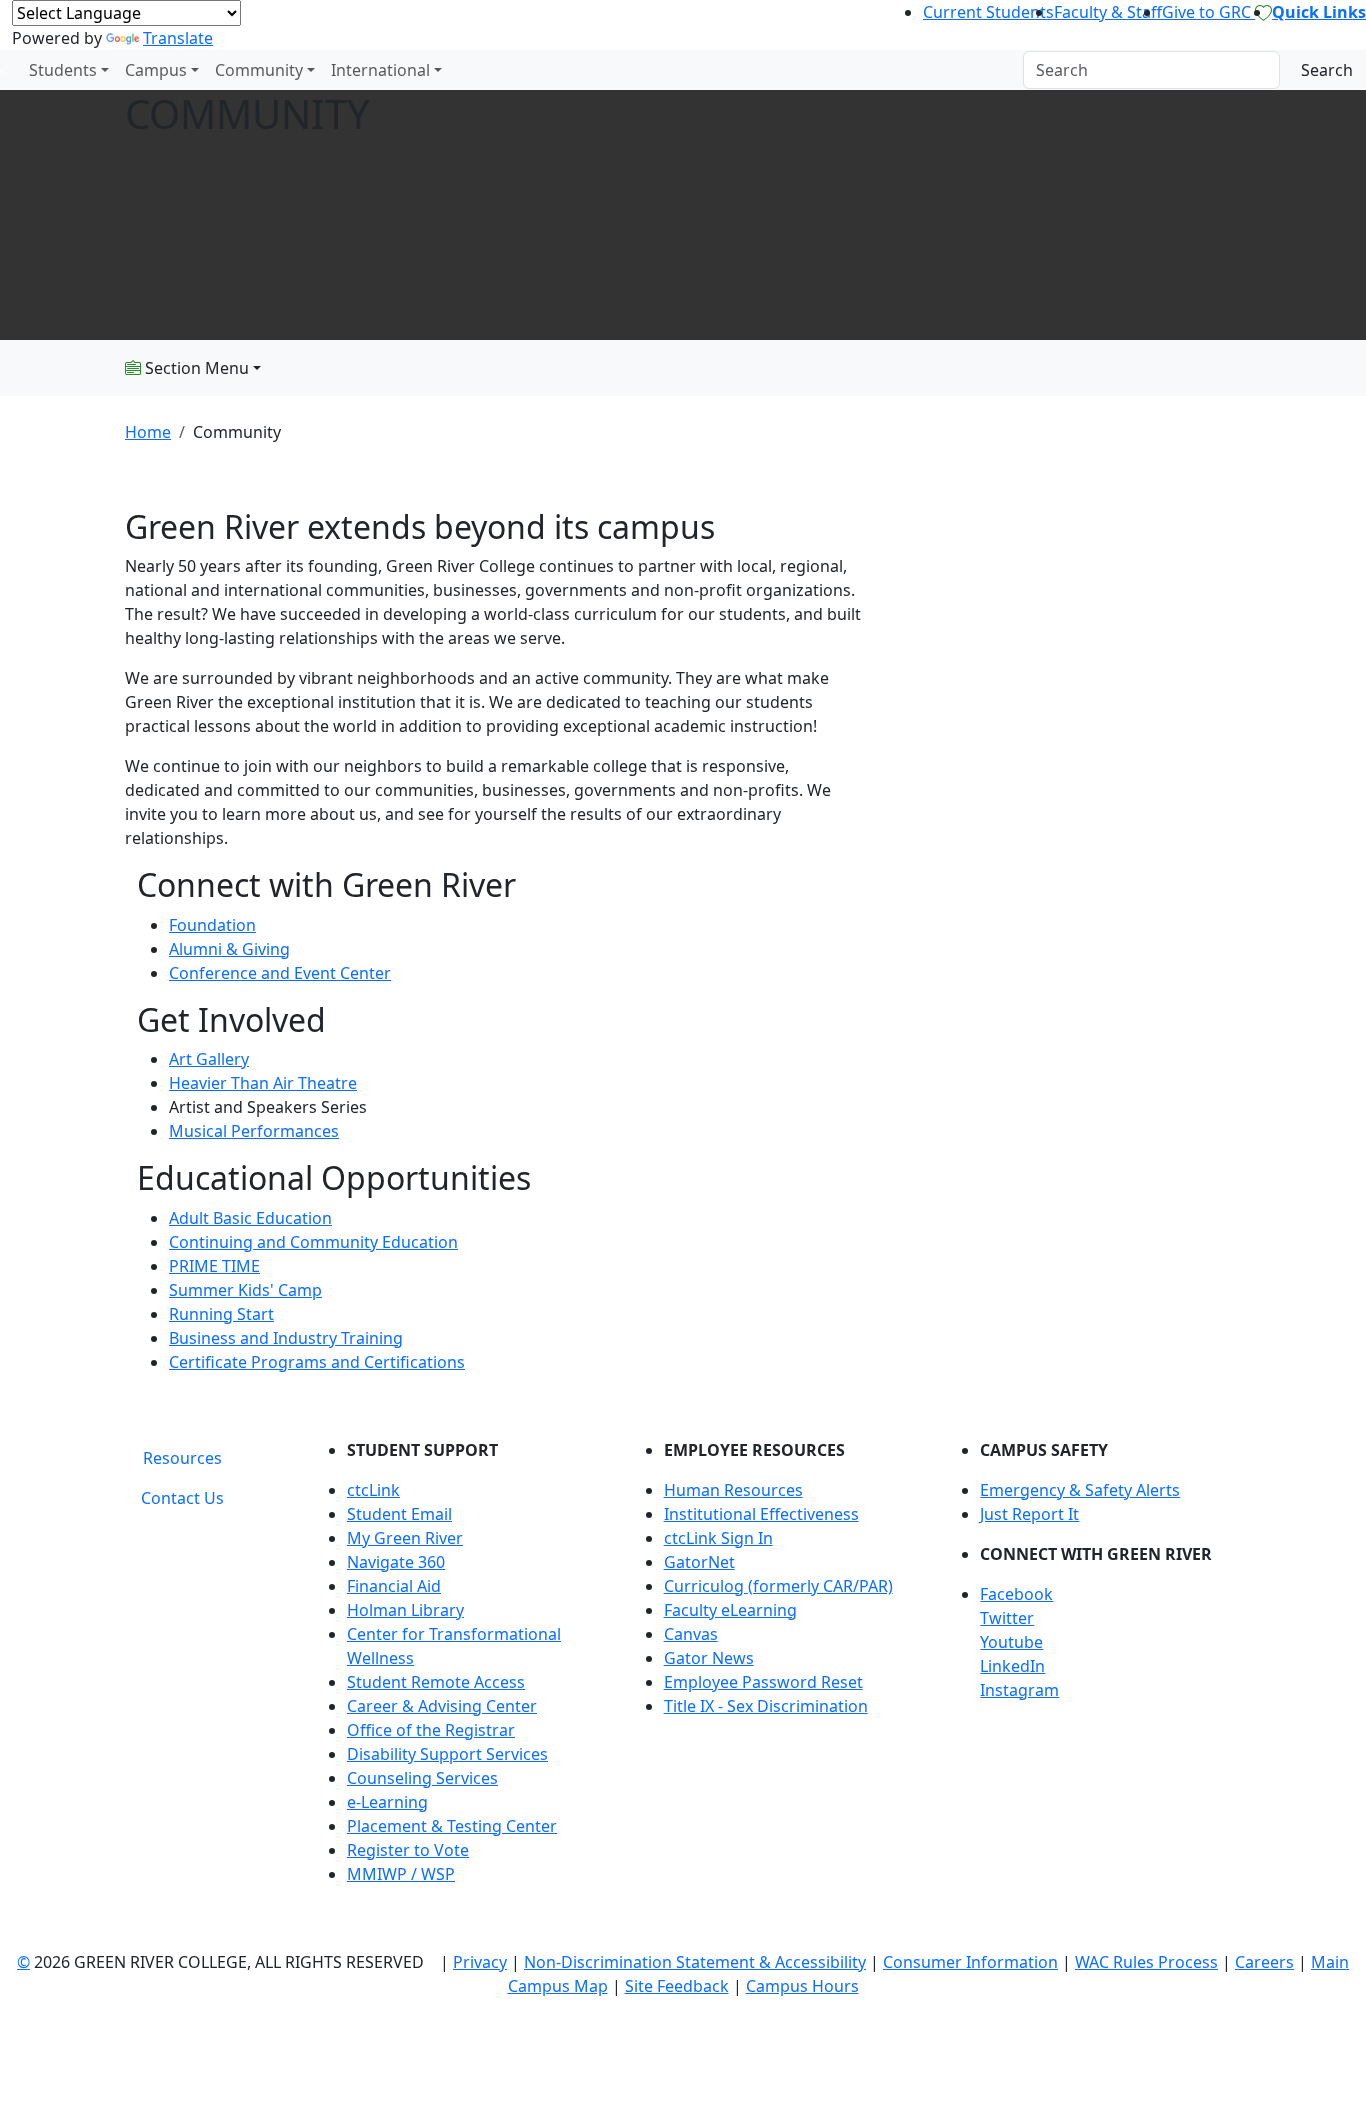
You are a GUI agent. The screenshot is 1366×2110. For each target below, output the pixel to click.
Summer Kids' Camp (245, 1290)
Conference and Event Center (280, 973)
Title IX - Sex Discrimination (766, 1706)
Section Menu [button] (195, 368)
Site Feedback (677, 1986)
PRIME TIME (214, 1266)
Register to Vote (408, 1850)
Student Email (399, 1514)
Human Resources (733, 1490)
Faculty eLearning (730, 1610)
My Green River (405, 1538)
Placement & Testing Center (452, 1826)
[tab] (182, 1458)
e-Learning (387, 1802)
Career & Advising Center (442, 1706)
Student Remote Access (436, 1682)
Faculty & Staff (1108, 12)
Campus (156, 70)
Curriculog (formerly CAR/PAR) (778, 1586)
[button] (1110, 1594)
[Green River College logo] (2, 70)
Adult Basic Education (250, 1218)
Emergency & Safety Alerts (1080, 1490)
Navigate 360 (396, 1562)
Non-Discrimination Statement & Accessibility (695, 1962)
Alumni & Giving (229, 949)
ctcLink (373, 1490)
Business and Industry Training (286, 1338)
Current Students (988, 12)
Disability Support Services (447, 1754)
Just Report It (1029, 1514)
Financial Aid (394, 1586)
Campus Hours (802, 1986)
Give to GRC (1208, 12)
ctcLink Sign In (718, 1538)
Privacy (480, 1962)
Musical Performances (254, 1131)
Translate (178, 38)
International (380, 70)
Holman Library (405, 1610)
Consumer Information (970, 1962)
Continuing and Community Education (313, 1242)
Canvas (691, 1634)
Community (259, 70)
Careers (1264, 1962)
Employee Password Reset (763, 1682)
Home (148, 432)
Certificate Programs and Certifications (317, 1362)
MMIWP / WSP (401, 1874)
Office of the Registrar (431, 1730)
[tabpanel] (778, 1670)
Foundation (212, 925)
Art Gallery (209, 1059)
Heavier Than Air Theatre (263, 1083)
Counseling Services (422, 1778)
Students (63, 70)
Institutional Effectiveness (761, 1514)
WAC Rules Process (1146, 1962)
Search (1327, 70)
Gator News (709, 1658)
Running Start (221, 1314)
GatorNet (699, 1562)
